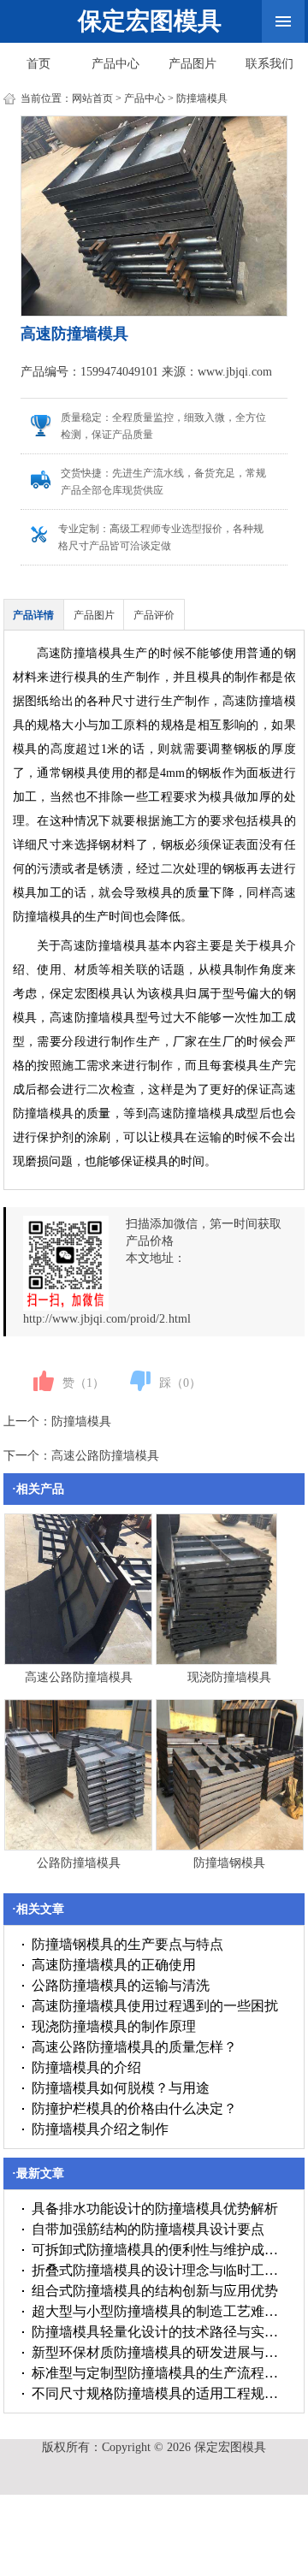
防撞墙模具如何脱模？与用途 (121, 2088)
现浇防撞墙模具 (229, 1677)
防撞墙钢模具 (229, 1863)
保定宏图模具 (150, 21)
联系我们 (269, 64)
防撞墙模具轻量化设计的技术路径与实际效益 (160, 2332)
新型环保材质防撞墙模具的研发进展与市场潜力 (160, 2352)
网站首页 (92, 98)
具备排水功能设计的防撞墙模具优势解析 (155, 2209)
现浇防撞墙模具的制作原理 (114, 2026)
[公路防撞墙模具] (78, 1847)
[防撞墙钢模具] (230, 1847)
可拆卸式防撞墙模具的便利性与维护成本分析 (160, 2250)
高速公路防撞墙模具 (105, 1456)
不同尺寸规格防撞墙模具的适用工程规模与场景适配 (160, 2393)
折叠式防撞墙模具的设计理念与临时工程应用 (160, 2270)
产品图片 (192, 64)
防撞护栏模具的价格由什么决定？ (134, 2108)
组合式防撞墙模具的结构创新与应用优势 (155, 2291)
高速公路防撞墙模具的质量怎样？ (134, 2047)
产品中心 (115, 64)
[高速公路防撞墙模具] (78, 1661)
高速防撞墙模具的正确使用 (114, 1965)
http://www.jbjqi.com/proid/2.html (107, 1319)
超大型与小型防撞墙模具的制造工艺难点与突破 (160, 2311)
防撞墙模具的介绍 (86, 2067)
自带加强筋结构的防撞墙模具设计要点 (148, 2229)
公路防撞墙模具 (79, 1863)
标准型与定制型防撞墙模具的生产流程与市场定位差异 (160, 2373)
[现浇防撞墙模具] (217, 1661)
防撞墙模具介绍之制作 (100, 2129)
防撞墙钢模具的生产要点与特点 (127, 1944)
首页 (38, 64)
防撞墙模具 (202, 98)
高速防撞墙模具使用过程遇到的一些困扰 (155, 2006)
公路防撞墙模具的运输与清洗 (121, 1985)
